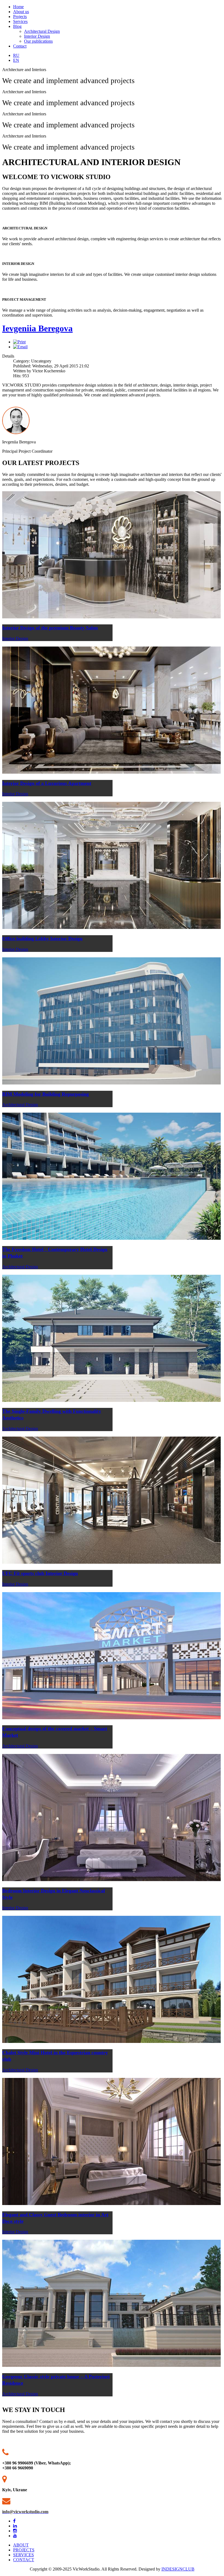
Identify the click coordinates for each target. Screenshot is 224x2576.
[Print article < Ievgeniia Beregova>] (19, 342)
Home (18, 7)
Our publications (38, 41)
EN (16, 60)
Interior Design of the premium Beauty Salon (50, 628)
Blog (17, 26)
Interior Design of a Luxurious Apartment (47, 783)
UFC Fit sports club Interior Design (40, 1573)
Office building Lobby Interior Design (42, 938)
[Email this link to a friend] (20, 347)
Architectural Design (42, 31)
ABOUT (21, 2545)
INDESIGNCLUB (178, 2569)
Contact (20, 46)
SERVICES (23, 2555)
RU (16, 55)
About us (21, 12)
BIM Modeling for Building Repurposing (45, 1094)
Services (20, 21)
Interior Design (37, 36)
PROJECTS (24, 2550)
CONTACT (24, 2560)
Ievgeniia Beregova (37, 328)
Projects (20, 17)
